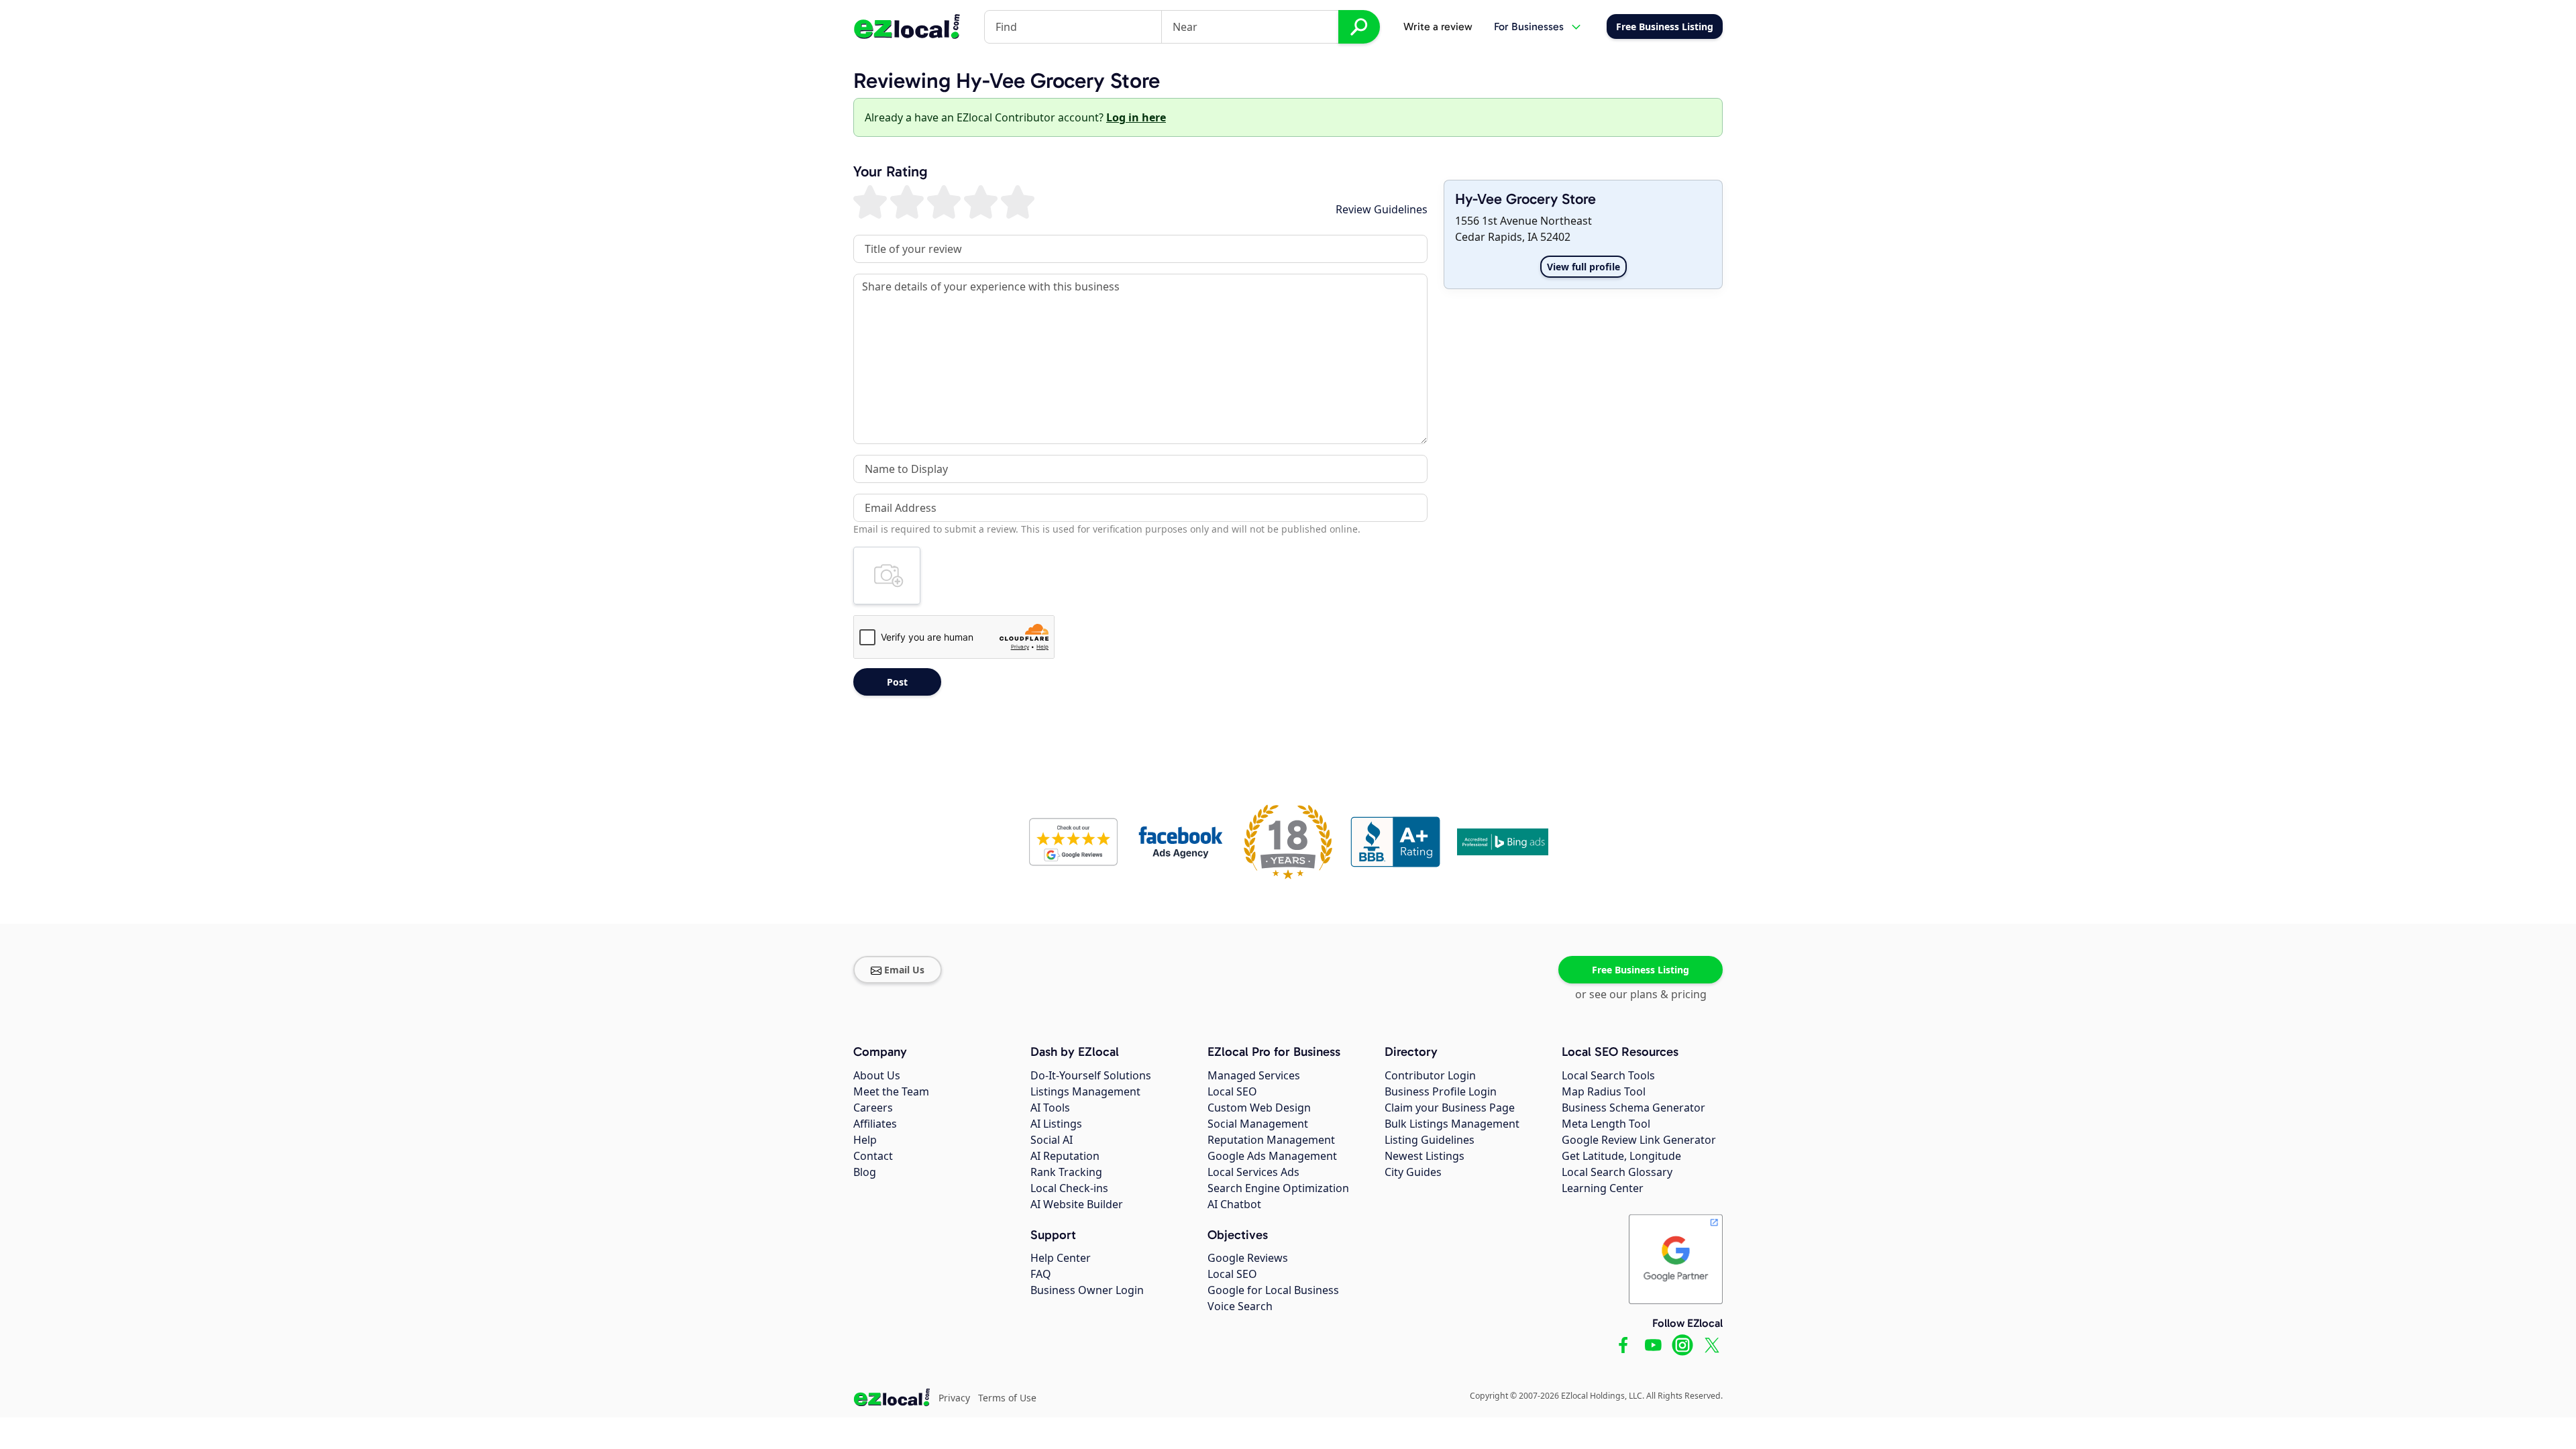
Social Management (1258, 1124)
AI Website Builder (1077, 1204)
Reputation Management (1271, 1140)
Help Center (1061, 1258)
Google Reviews (1248, 1258)
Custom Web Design (1259, 1108)
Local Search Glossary (1617, 1172)
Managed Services (1254, 1075)
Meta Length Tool (1606, 1124)
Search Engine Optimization (1278, 1188)
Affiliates (875, 1124)
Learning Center (1603, 1188)
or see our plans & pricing (1641, 994)
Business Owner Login (1087, 1290)
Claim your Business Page (1450, 1108)
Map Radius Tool (1604, 1091)
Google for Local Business (1273, 1290)
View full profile (1584, 267)
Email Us (904, 970)
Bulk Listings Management (1452, 1124)
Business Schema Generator (1633, 1108)
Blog (865, 1172)
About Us (877, 1075)
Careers (873, 1108)
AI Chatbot (1234, 1204)
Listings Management (1085, 1091)
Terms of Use (1007, 1398)
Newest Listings (1425, 1156)
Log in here (1136, 117)
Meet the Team (891, 1091)
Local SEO (1232, 1091)
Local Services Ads (1253, 1172)
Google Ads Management (1272, 1156)
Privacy (954, 1398)
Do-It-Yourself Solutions (1091, 1075)
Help (865, 1140)
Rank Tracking (1066, 1172)
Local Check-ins (1069, 1188)
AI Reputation (1065, 1156)
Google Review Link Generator (1639, 1140)
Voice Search (1240, 1306)
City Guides (1413, 1172)
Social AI (1052, 1140)
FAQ (1041, 1274)
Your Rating (891, 172)
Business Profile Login (1441, 1091)
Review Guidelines (1382, 209)
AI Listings (1056, 1124)
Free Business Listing (1641, 970)
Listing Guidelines (1430, 1140)
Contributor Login (1430, 1075)
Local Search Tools (1608, 1075)
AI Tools (1050, 1108)
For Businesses (1529, 26)
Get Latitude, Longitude (1621, 1156)
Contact (873, 1156)
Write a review (1438, 26)
